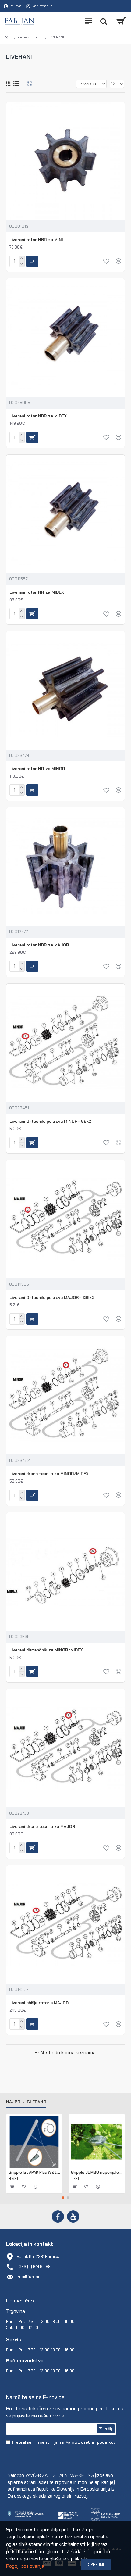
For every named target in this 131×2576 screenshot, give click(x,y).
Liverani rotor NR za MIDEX (37, 592)
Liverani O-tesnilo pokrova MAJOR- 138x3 (52, 1297)
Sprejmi (96, 2565)
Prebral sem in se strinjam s (64, 2442)
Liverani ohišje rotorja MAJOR (39, 2003)
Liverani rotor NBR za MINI (36, 240)
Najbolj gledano (26, 2102)
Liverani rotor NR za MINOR (37, 769)
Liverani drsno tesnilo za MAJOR (42, 1826)
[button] (63, 2198)
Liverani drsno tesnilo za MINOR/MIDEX (49, 1474)
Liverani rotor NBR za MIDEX (38, 416)
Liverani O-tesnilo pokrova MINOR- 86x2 (50, 1121)
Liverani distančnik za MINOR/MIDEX (46, 1650)
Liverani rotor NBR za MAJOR (39, 945)
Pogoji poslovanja (25, 2566)
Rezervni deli (28, 37)
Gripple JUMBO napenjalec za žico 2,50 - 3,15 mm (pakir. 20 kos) (97, 2173)
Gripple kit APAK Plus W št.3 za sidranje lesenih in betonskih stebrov (34, 2173)
